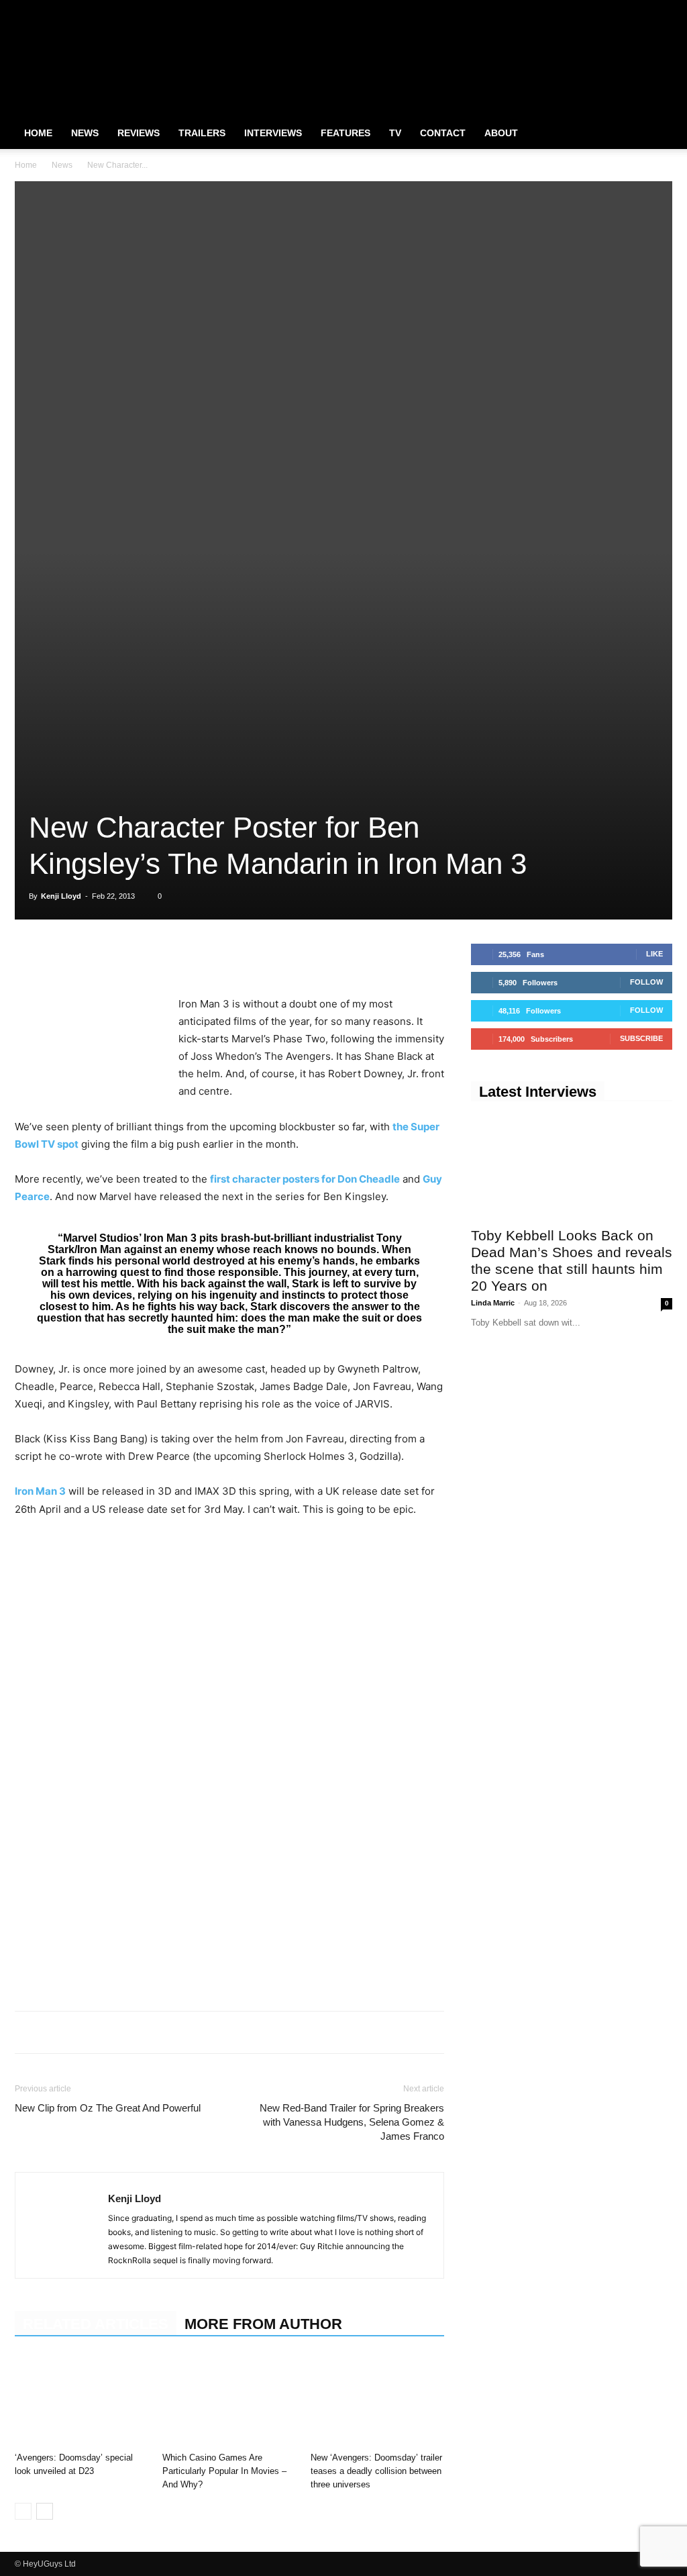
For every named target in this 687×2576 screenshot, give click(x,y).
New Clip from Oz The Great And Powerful (108, 2108)
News (85, 133)
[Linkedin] (121, 957)
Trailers (202, 133)
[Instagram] (618, 9)
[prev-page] (23, 2511)
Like (654, 954)
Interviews (273, 133)
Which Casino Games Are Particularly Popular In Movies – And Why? (224, 2471)
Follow (646, 982)
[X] (640, 9)
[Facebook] (596, 9)
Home (38, 133)
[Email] (182, 957)
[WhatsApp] (90, 957)
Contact (443, 133)
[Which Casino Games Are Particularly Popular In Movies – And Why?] (229, 2400)
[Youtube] (662, 9)
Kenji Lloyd (61, 896)
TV (395, 133)
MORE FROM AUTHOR (263, 2324)
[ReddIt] (152, 957)
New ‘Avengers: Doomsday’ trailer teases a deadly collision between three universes (376, 2471)
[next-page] (45, 2511)
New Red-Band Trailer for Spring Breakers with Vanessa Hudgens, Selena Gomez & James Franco (352, 2122)
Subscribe (641, 1038)
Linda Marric (493, 1303)
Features (346, 133)
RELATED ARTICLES (96, 2324)
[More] (214, 957)
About (501, 133)
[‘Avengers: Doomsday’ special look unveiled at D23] (82, 2400)
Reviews (139, 133)
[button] (656, 134)
